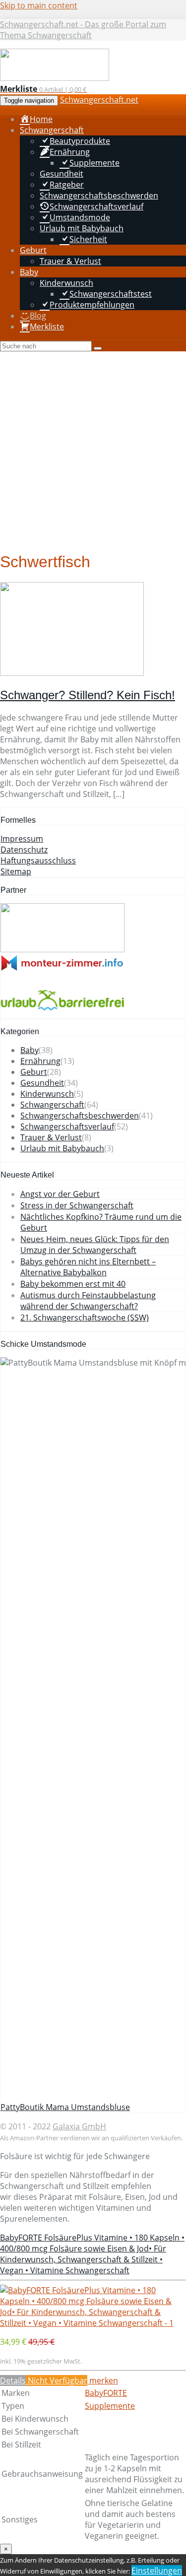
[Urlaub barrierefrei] (62, 1013)
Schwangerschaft (52, 1105)
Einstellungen (157, 2571)
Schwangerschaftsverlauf (67, 1126)
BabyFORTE (106, 2393)
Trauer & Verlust (51, 1137)
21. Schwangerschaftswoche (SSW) (85, 1318)
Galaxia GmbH (79, 2126)
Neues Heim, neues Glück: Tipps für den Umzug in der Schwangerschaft (95, 1245)
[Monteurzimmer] (62, 968)
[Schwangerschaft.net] (55, 78)
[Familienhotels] (62, 949)
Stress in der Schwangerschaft (77, 1205)
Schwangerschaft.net (99, 100)
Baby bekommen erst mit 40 (73, 1284)
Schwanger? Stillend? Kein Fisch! (88, 695)
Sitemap (16, 871)
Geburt (34, 1072)
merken (103, 2380)
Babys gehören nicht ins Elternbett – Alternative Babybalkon (88, 1267)
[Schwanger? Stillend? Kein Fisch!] (72, 673)
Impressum (22, 839)
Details (13, 2380)
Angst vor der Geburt (60, 1194)
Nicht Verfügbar (57, 2380)
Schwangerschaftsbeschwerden (80, 1116)
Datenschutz (24, 850)
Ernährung (40, 1061)
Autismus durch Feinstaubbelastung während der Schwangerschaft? (88, 1301)
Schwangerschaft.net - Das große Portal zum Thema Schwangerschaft (83, 30)
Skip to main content (39, 5)
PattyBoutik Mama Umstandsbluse (65, 2107)
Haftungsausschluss (38, 860)
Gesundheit (42, 1083)
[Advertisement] (93, 449)
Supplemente (110, 2406)
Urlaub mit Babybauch (62, 1148)
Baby (30, 1050)
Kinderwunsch (47, 1094)
